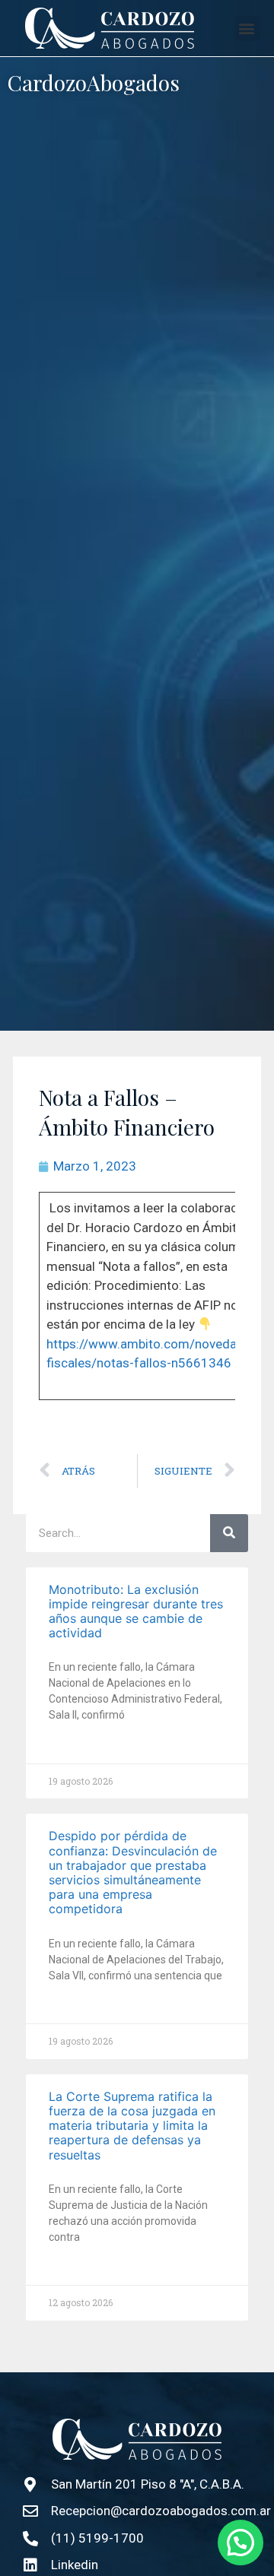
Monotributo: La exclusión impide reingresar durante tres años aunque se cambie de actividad (136, 1611)
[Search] (229, 1533)
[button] (247, 29)
